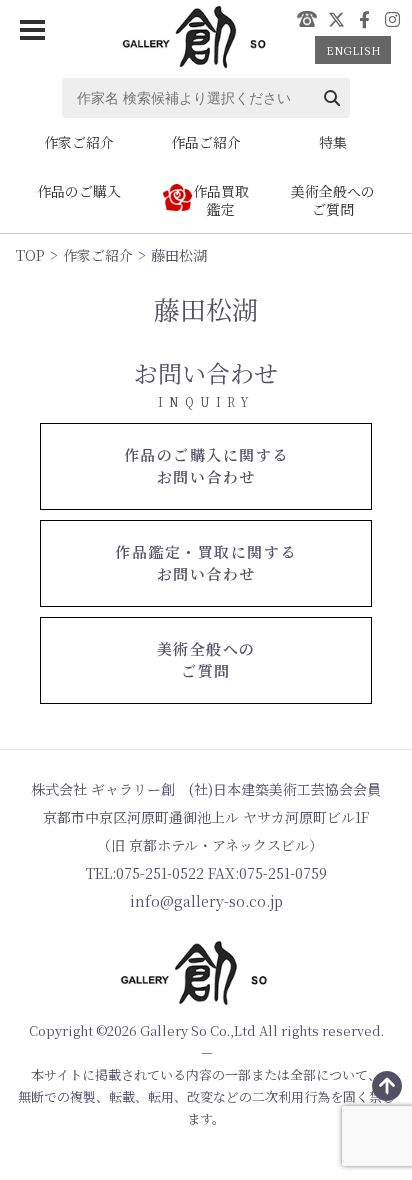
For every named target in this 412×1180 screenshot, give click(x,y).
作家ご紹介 (98, 255)
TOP (30, 255)
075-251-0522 (307, 19)
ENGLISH (353, 50)
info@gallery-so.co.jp (206, 901)
